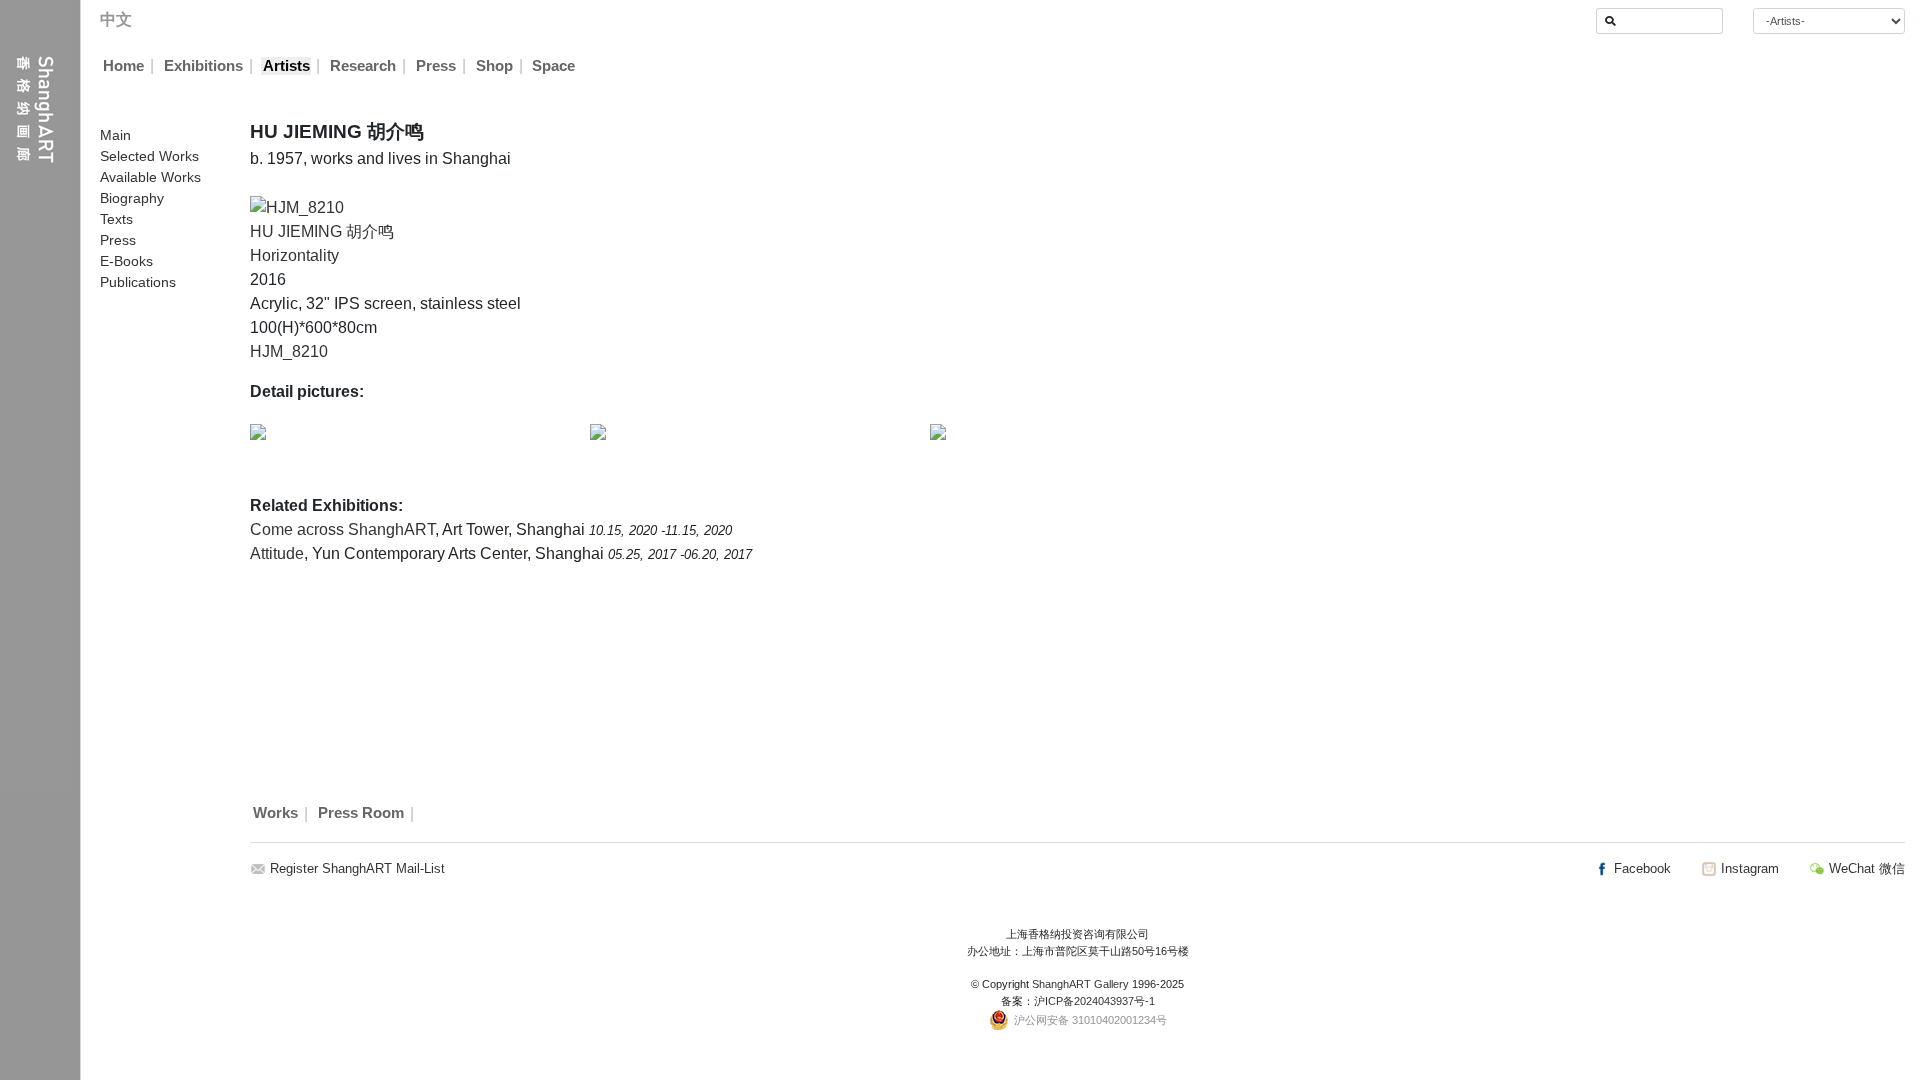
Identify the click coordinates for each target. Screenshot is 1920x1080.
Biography (132, 198)
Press (436, 66)
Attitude (277, 553)
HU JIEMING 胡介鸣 (322, 231)
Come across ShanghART (342, 529)
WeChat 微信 (1865, 868)
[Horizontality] (297, 206)
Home (123, 66)
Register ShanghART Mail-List (357, 868)
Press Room (361, 814)
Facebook (1640, 868)
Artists (286, 66)
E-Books (126, 261)
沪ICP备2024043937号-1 (1094, 1001)
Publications (138, 282)
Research (363, 66)
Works (275, 814)
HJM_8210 (289, 351)
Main (115, 135)
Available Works (150, 177)
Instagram (1748, 868)
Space (553, 66)
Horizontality (294, 255)
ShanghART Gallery (1080, 984)
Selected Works (149, 156)
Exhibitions (203, 66)
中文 (116, 19)
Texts (116, 219)
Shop (494, 66)
